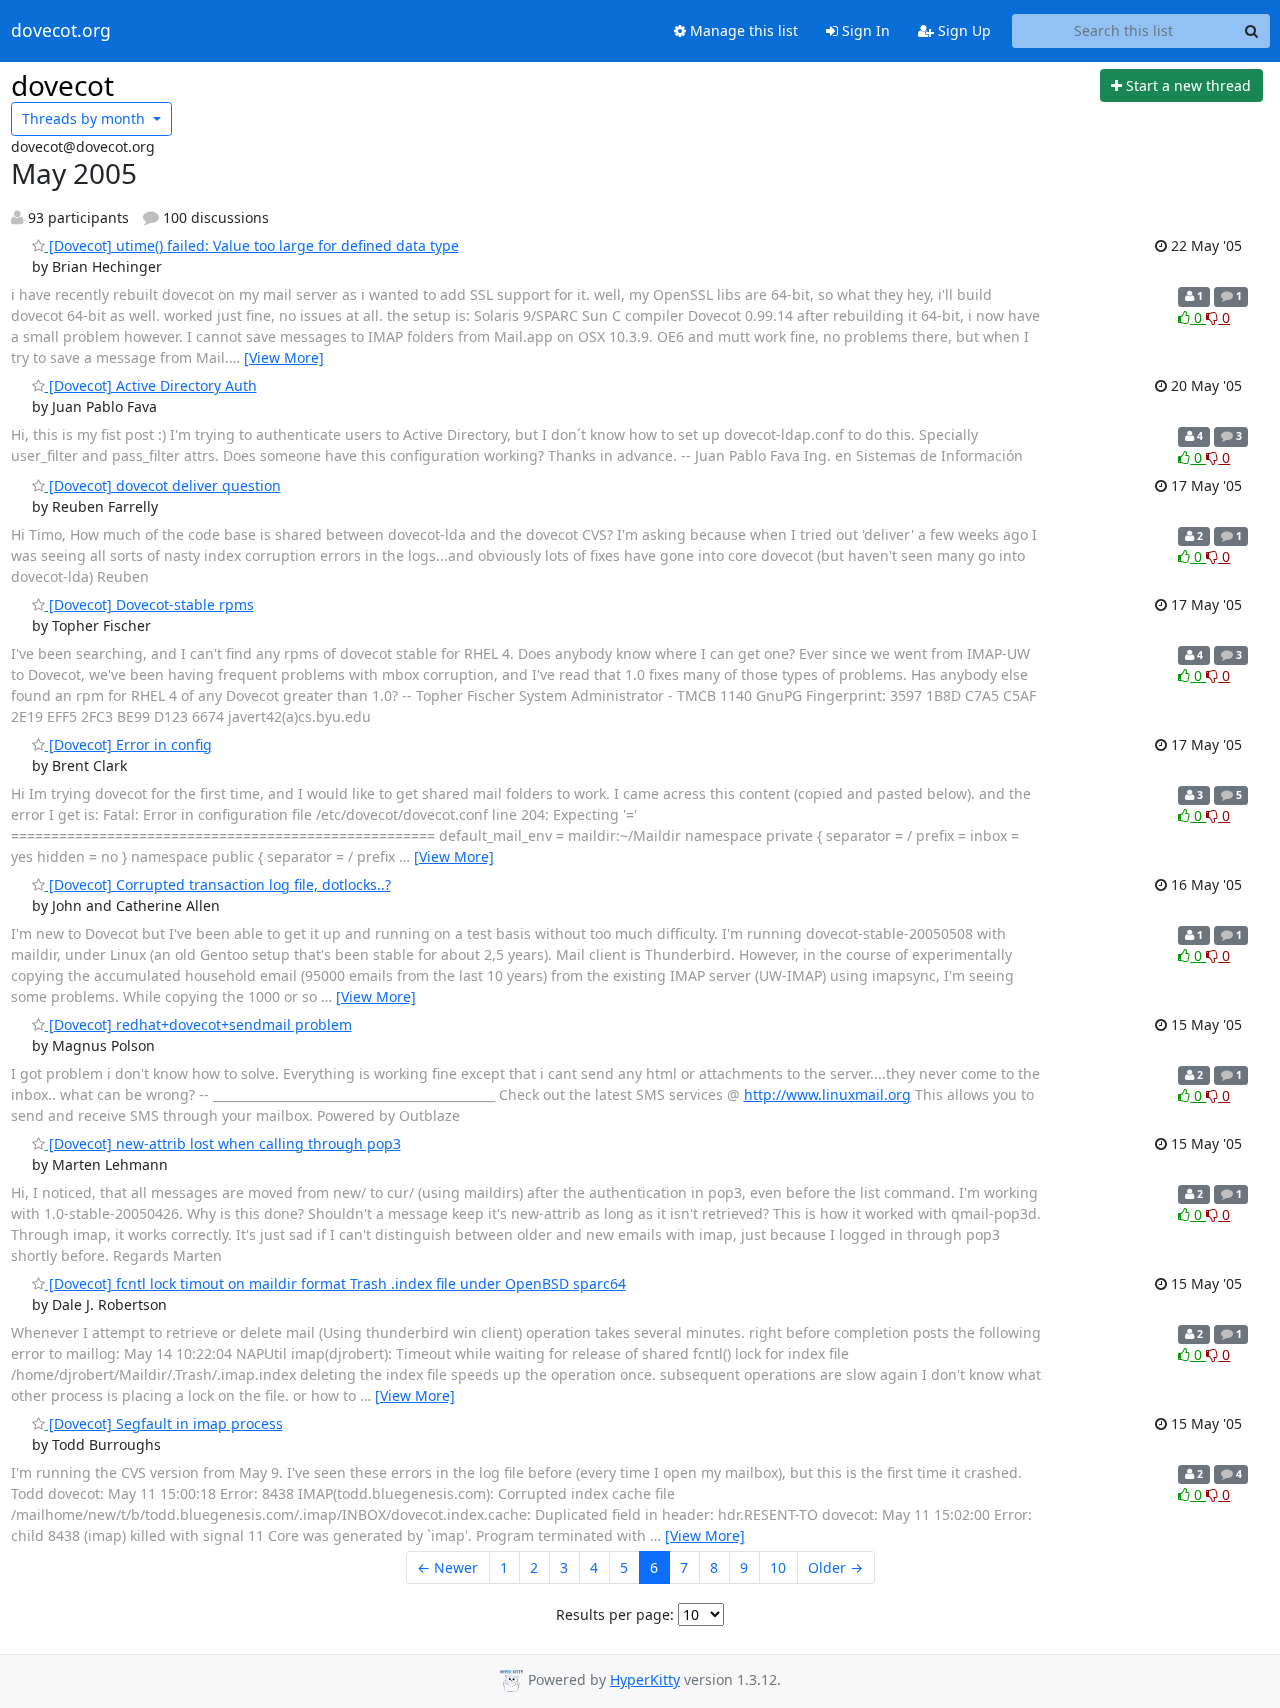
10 (778, 1567)
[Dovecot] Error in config (128, 744)
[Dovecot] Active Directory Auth (151, 385)
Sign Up (962, 30)
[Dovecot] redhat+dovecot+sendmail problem (198, 1024)
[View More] (284, 357)
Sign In (864, 30)
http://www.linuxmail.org (827, 1094)
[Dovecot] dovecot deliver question (163, 485)
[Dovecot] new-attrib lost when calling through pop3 (223, 1143)
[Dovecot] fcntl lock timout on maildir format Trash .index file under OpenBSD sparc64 (335, 1283)
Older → (835, 1567)
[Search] (1252, 31)
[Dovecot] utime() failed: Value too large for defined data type (252, 245)
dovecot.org (61, 31)
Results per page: (615, 1614)
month (85, 118)
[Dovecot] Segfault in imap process (164, 1423)
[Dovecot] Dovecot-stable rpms (149, 604)
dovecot (62, 85)
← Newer (447, 1567)
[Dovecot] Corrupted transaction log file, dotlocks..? (218, 884)
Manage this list (742, 30)
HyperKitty (645, 1679)
